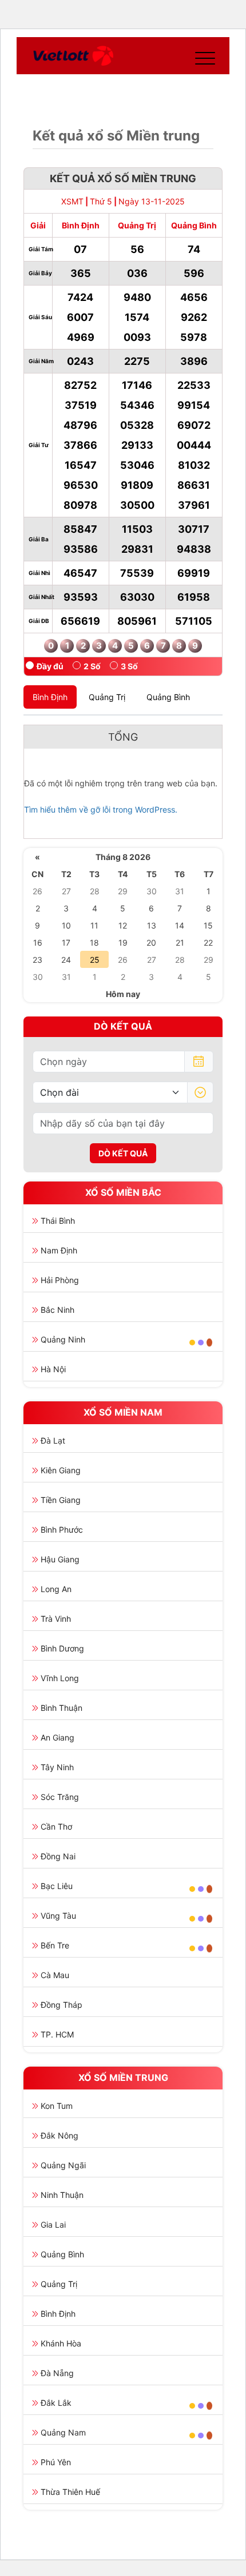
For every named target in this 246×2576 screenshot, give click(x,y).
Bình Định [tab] (50, 697)
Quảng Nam (63, 2432)
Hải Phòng (60, 1280)
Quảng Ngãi (63, 2165)
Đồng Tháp (61, 2005)
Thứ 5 (101, 201)
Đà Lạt (53, 1440)
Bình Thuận (61, 1708)
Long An (56, 1589)
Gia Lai (53, 2225)
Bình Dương (62, 1648)
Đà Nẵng (57, 2373)
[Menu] (203, 56)
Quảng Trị (59, 2284)
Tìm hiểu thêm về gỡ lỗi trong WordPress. (101, 809)
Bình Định (58, 2314)
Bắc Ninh (57, 1310)
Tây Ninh (57, 1767)
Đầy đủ (50, 666)
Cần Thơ (56, 1826)
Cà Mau (55, 1975)
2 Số (92, 666)
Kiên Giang (61, 1470)
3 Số (129, 666)
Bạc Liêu (57, 1886)
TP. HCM (57, 2034)
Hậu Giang (60, 1559)
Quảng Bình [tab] (168, 697)
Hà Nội (53, 1369)
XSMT (72, 201)
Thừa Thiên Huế (70, 2492)
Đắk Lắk (56, 2403)
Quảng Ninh (63, 1339)
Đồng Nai (58, 1856)
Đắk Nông (59, 2135)
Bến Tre (55, 1945)
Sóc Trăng (60, 1797)
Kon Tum (57, 2106)
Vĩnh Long (60, 1678)
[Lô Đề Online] (73, 56)
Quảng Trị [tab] (107, 697)
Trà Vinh (56, 1619)
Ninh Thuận (62, 2195)
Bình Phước (62, 1530)
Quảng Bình (62, 2254)
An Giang (57, 1737)
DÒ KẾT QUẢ (123, 1153)
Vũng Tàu (58, 1916)
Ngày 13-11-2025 (152, 201)
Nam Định (59, 1250)
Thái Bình (58, 1221)
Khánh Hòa (61, 2343)
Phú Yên (56, 2462)
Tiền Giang (61, 1500)
